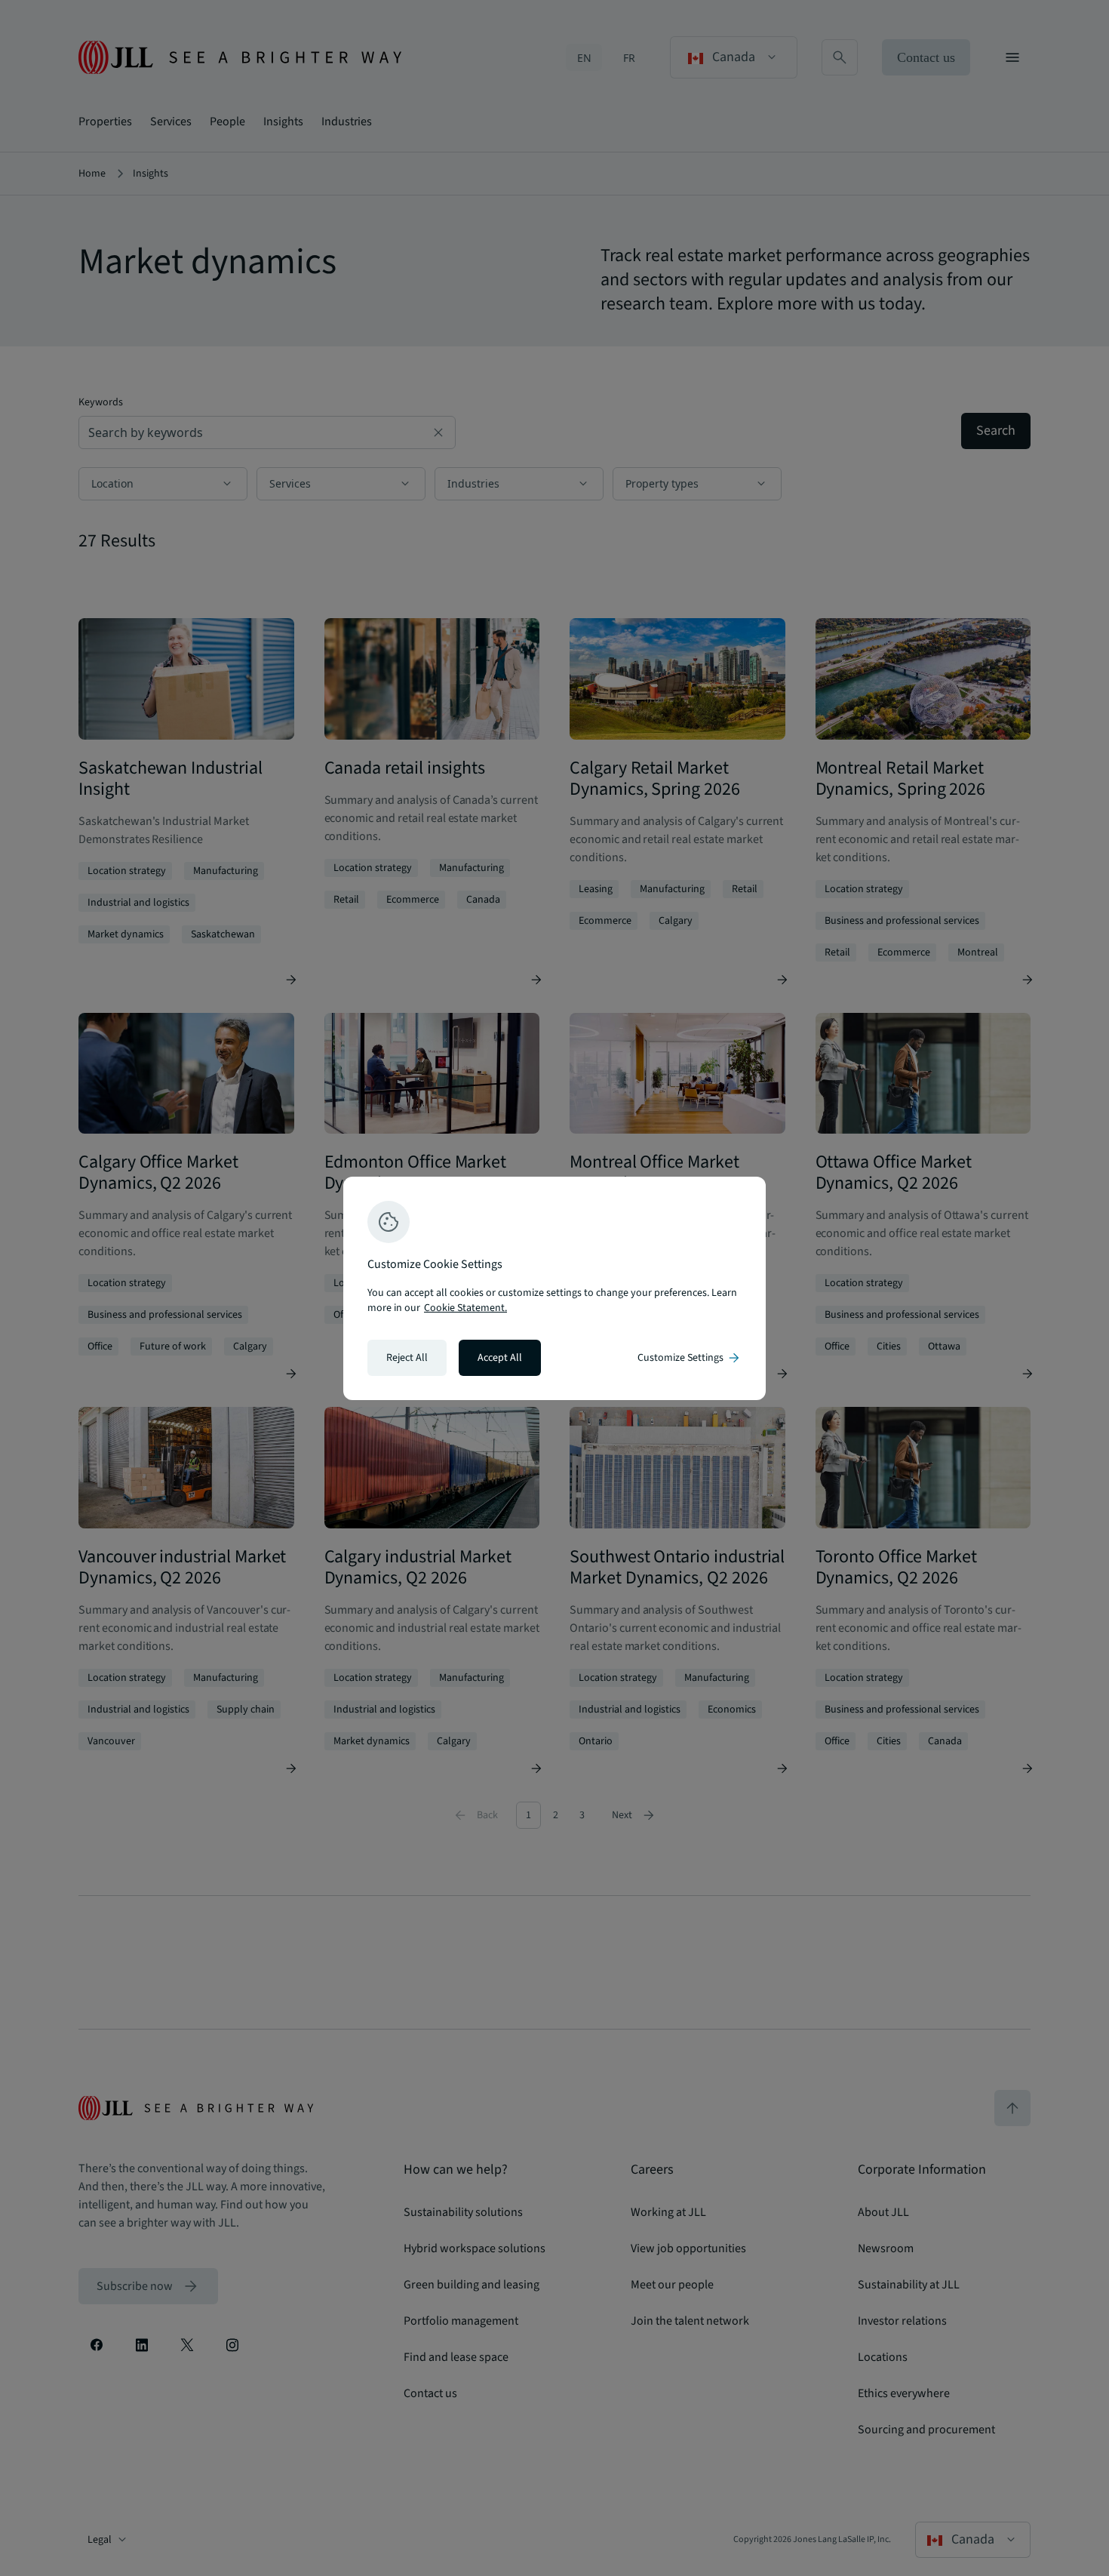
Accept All (500, 1358)
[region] (554, 1288)
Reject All (407, 1358)
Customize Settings (690, 1358)
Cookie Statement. (465, 1308)
